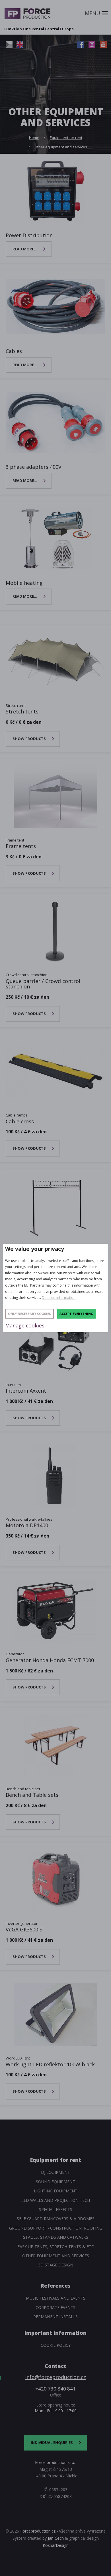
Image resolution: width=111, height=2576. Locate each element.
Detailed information (59, 1298)
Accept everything (76, 1314)
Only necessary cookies (29, 1314)
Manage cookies (25, 1325)
